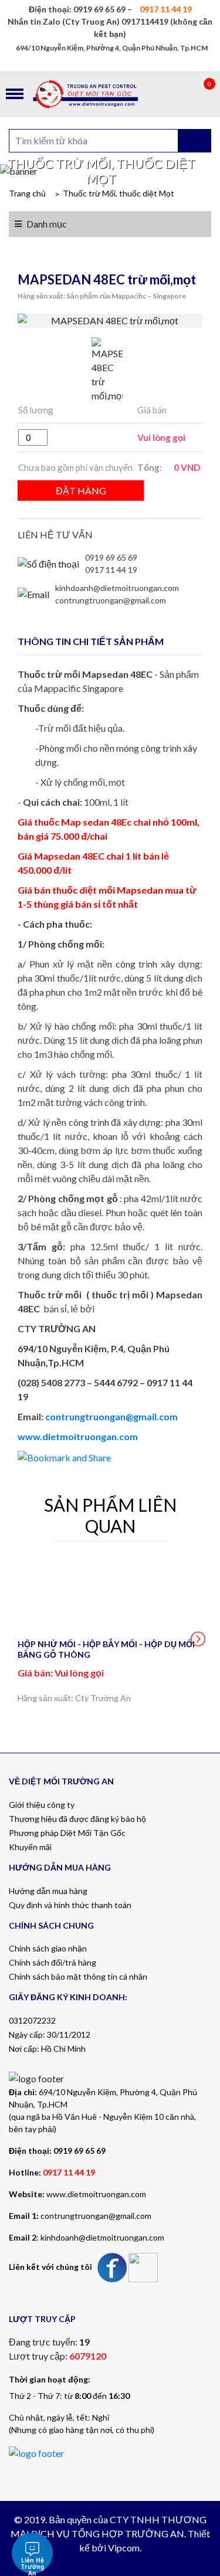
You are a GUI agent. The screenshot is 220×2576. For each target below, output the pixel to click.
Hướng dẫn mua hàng (48, 1891)
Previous (22, 1639)
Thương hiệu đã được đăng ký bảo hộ (77, 1819)
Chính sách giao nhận (48, 1948)
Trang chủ (27, 193)
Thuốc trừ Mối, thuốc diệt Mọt (119, 193)
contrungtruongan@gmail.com (111, 600)
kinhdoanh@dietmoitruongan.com (117, 588)
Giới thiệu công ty (42, 1805)
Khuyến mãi (30, 1847)
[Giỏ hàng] (197, 94)
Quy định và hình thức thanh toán (70, 1905)
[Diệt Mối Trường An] (110, 94)
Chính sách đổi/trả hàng (53, 1962)
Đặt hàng (81, 491)
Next (198, 1639)
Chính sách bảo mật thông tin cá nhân (78, 1976)
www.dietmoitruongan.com (78, 1436)
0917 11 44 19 (111, 570)
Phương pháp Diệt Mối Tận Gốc (67, 1833)
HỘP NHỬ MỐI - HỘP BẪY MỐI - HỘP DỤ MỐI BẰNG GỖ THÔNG (106, 1649)
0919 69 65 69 (111, 557)
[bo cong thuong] (36, 2452)
